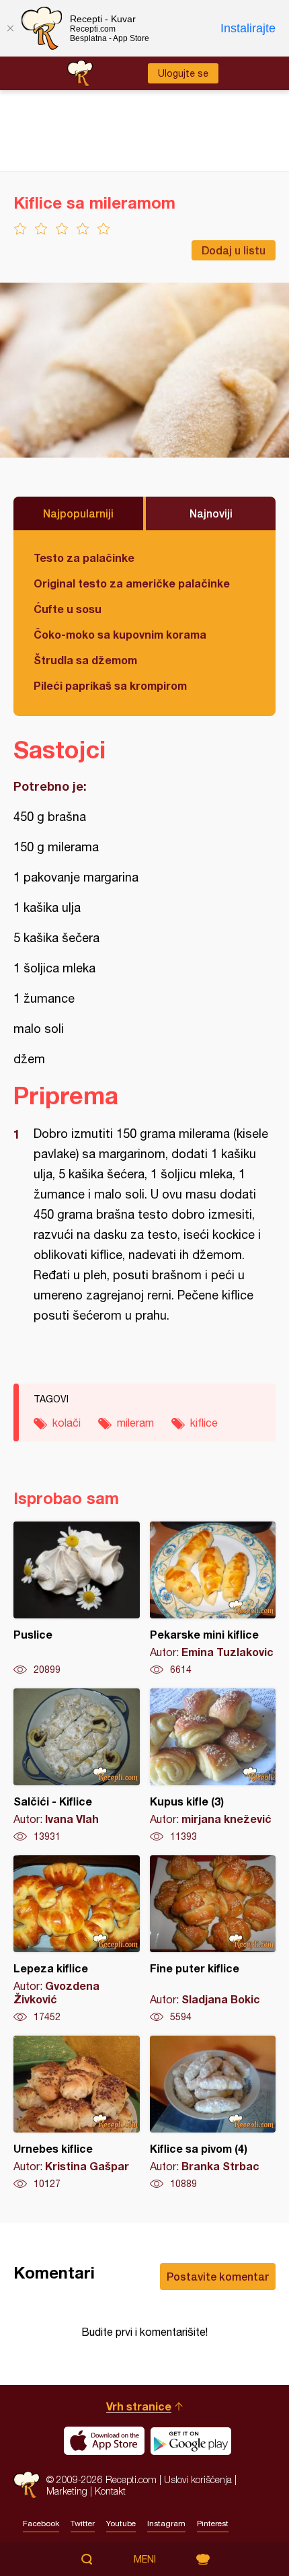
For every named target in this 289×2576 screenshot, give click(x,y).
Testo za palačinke (84, 558)
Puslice (77, 1599)
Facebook (41, 2524)
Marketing (67, 2491)
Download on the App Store (104, 2441)
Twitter (83, 2524)
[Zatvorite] (10, 28)
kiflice (204, 1423)
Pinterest (213, 2524)
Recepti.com (27, 2485)
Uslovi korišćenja (198, 2479)
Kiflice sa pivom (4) (213, 2113)
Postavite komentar (218, 2276)
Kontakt (110, 2491)
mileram (135, 1423)
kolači (67, 1423)
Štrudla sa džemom (85, 660)
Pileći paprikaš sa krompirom (110, 685)
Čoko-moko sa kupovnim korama (120, 634)
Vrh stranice (139, 2406)
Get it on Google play (191, 2441)
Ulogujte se (183, 73)
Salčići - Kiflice (77, 1766)
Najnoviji (211, 513)
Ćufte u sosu (68, 609)
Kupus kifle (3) (213, 1766)
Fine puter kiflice (213, 1939)
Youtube (121, 2524)
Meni (145, 2559)
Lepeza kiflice (77, 1939)
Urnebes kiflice (77, 2113)
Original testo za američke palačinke (132, 583)
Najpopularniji (78, 513)
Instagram (166, 2524)
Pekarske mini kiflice (213, 1599)
